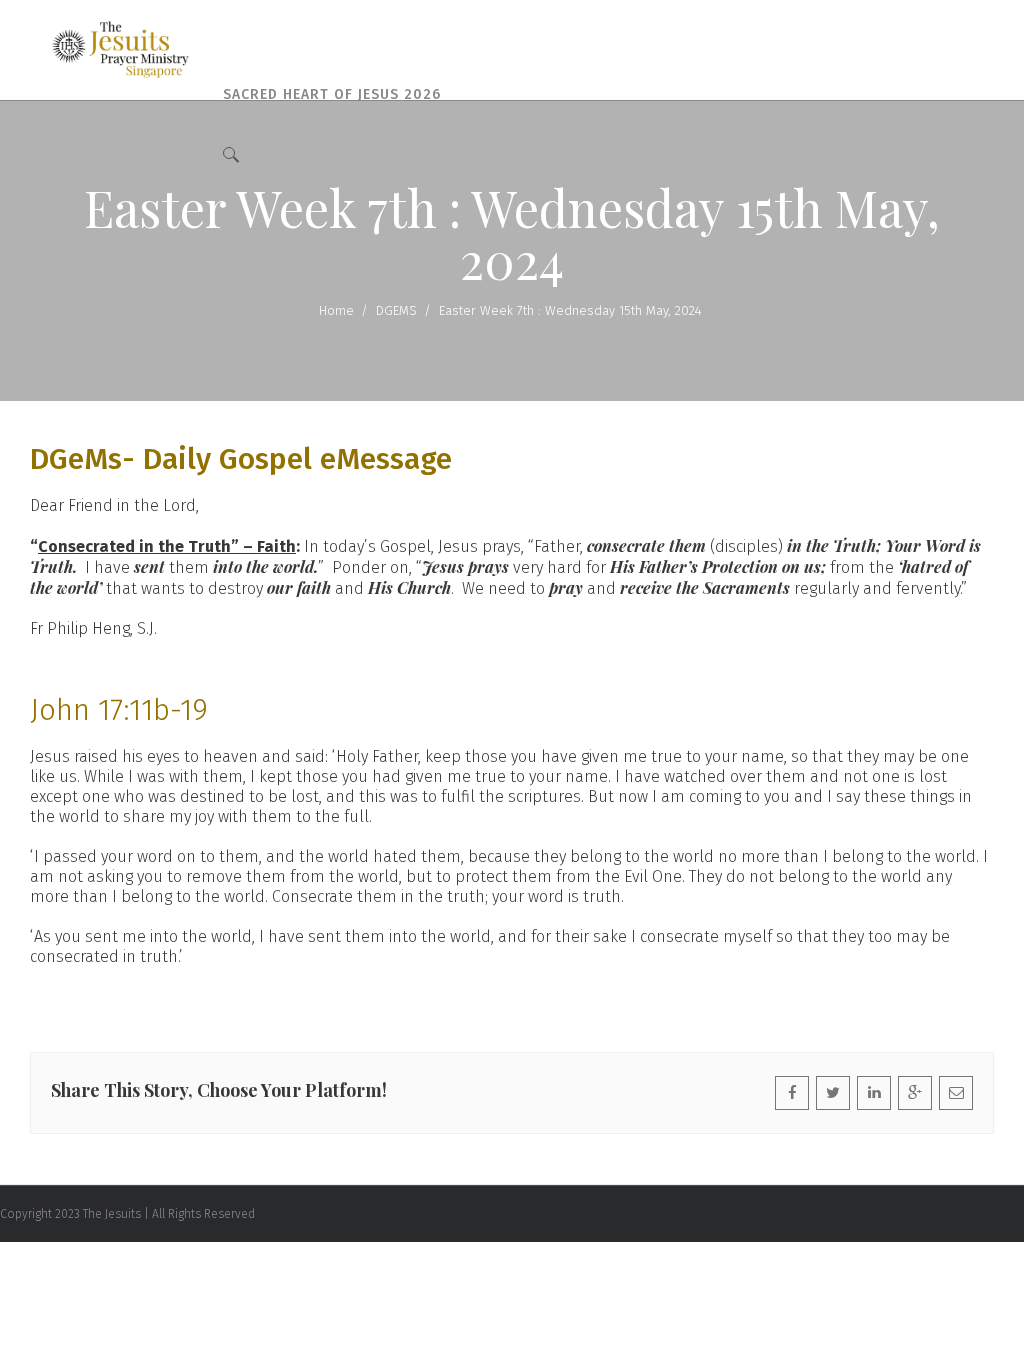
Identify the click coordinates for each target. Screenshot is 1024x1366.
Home (336, 310)
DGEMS (396, 310)
